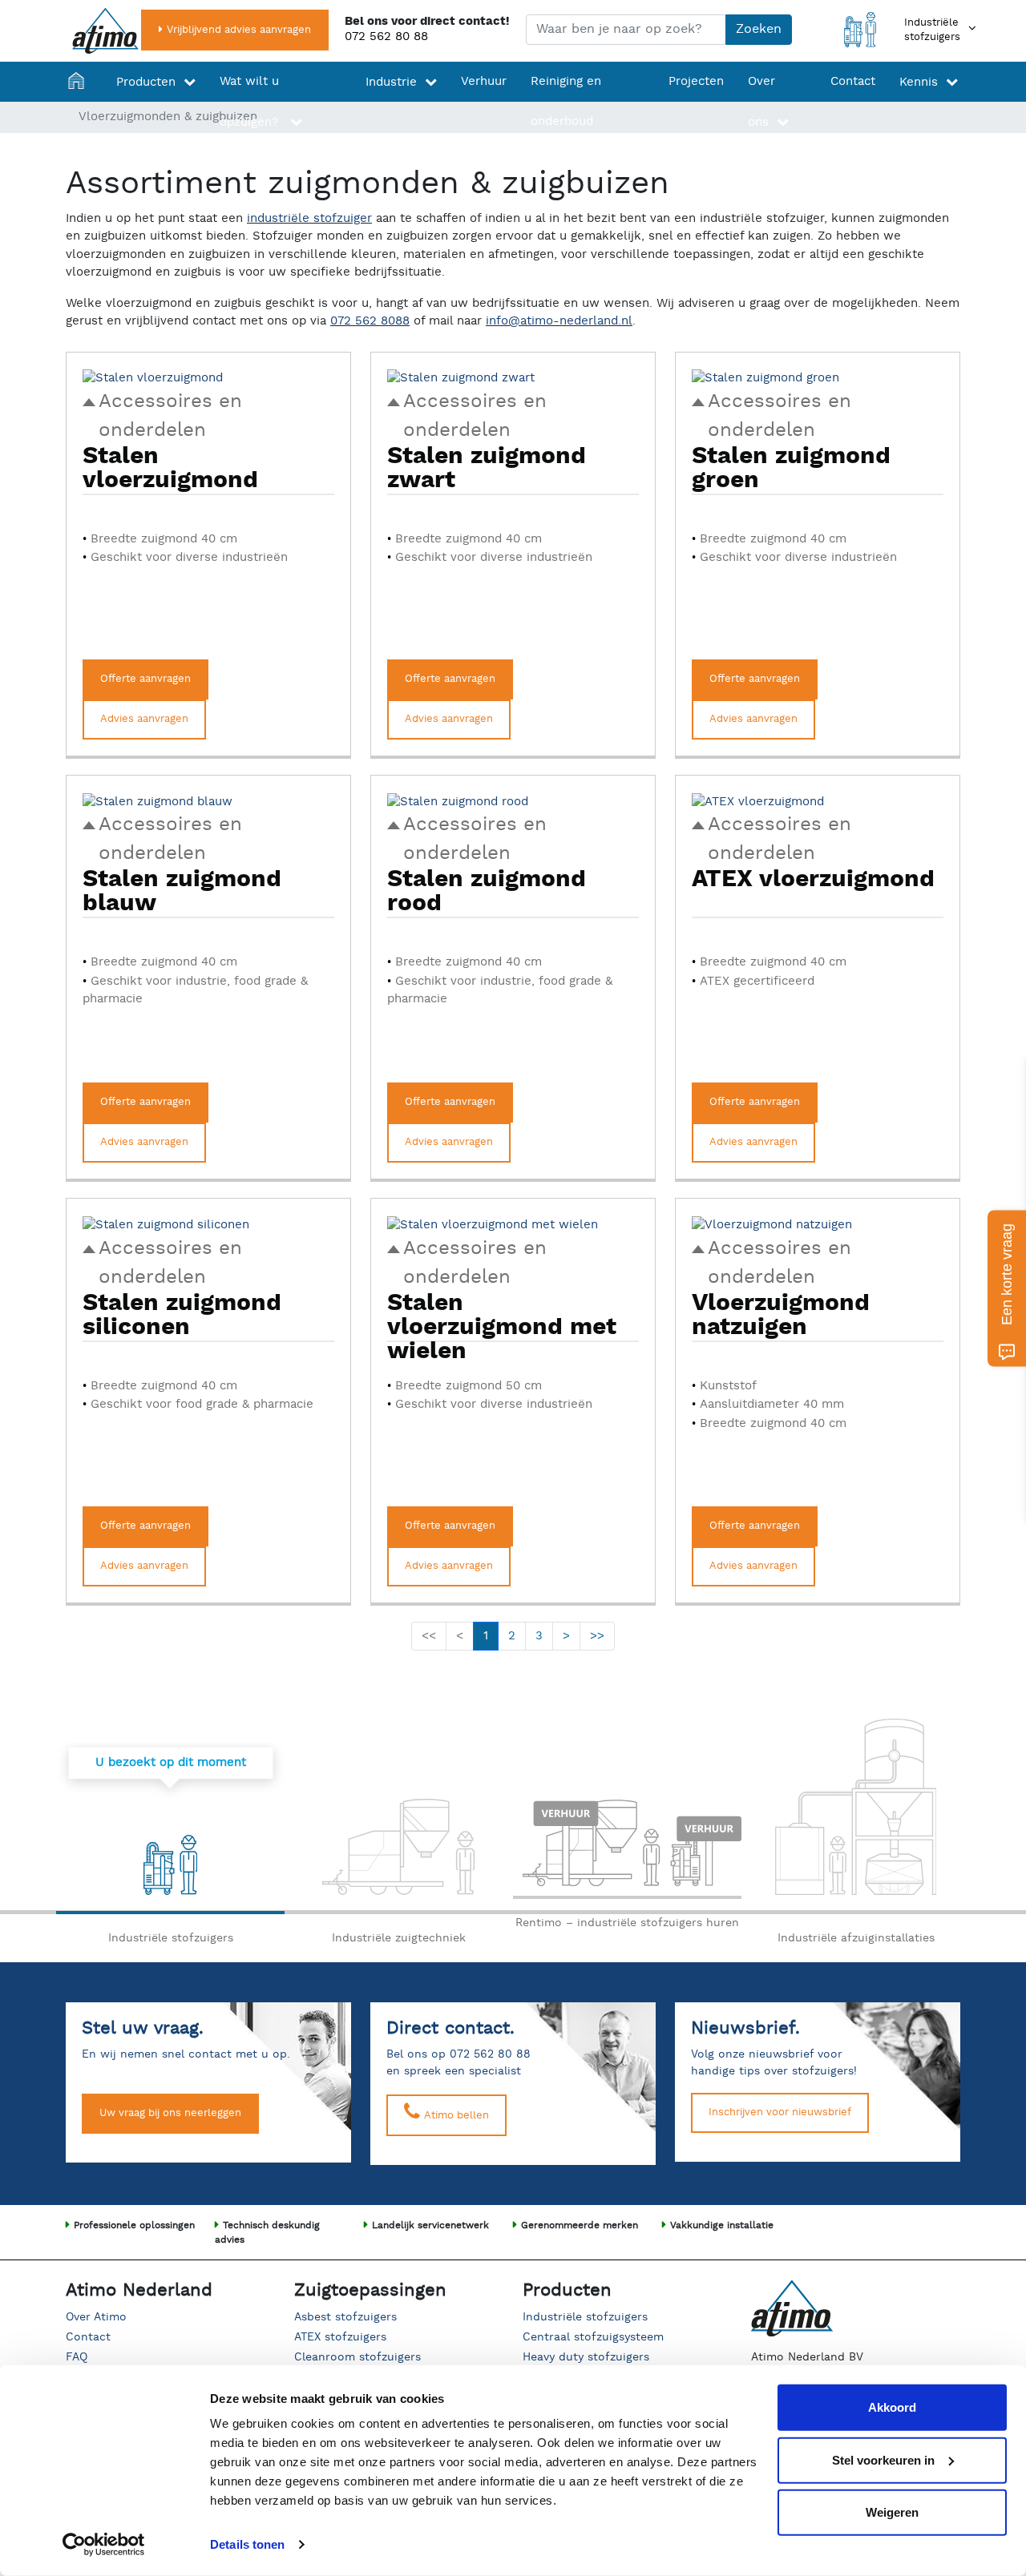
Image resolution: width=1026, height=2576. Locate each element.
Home (80, 102)
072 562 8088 (370, 321)
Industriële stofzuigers (585, 2317)
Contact (853, 81)
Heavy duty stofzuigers (586, 2357)
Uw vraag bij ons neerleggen (170, 2113)
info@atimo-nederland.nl (559, 321)
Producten (146, 82)
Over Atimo (96, 2317)
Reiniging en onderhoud (566, 101)
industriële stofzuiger (309, 218)
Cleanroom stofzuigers (357, 2357)
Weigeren (892, 2512)
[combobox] (626, 30)
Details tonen (247, 2544)
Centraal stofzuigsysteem (593, 2337)
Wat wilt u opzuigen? (251, 102)
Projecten (696, 81)
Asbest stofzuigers (345, 2317)
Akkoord (892, 2407)
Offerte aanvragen (145, 679)
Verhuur (484, 81)
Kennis (919, 82)
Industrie (391, 82)
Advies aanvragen (144, 719)
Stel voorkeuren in (883, 2459)
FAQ (77, 2357)
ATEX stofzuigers (340, 2337)
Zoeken (759, 29)
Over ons (761, 102)
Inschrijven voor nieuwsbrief (780, 2112)
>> (597, 1636)
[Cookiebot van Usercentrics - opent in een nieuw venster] (104, 2545)
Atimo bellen (455, 2116)
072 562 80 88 (386, 36)
